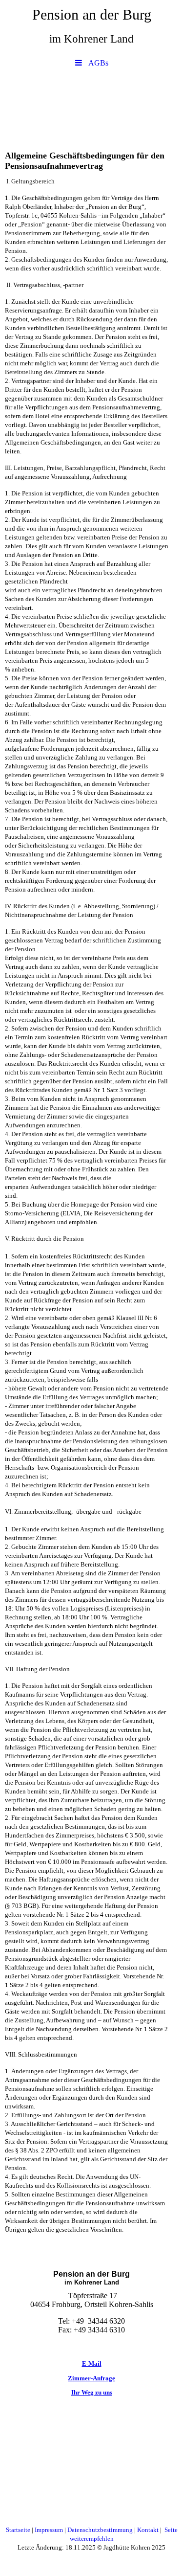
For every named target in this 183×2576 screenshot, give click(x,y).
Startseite (18, 2530)
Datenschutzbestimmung (101, 2530)
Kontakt (149, 2530)
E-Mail (92, 2363)
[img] (91, 107)
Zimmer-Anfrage (91, 2378)
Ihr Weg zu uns (92, 2392)
